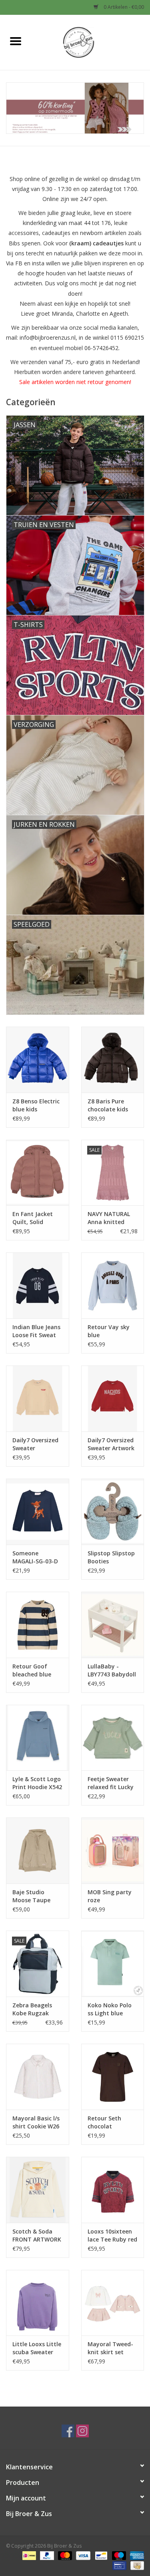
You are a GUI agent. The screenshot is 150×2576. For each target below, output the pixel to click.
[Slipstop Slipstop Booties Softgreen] (113, 1512)
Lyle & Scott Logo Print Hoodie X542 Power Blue (37, 1783)
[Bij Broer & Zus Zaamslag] (90, 42)
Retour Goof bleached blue (32, 1670)
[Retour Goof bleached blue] (38, 1625)
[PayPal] (46, 2555)
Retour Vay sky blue (109, 1331)
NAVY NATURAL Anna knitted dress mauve (109, 1218)
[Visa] (82, 2555)
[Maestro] (118, 2555)
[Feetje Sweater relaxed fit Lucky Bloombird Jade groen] (113, 1738)
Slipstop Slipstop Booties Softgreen (111, 1557)
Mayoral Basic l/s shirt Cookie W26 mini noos (36, 2122)
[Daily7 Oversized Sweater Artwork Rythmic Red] (113, 1398)
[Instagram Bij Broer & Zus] (82, 2431)
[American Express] (136, 2555)
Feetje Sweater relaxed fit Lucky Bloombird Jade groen (111, 1783)
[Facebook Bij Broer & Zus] (68, 2431)
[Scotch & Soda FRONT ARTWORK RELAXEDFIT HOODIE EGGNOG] (38, 2190)
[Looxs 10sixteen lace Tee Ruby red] (113, 2190)
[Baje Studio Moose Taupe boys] (38, 1850)
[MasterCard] (64, 2555)
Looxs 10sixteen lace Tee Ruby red (112, 2235)
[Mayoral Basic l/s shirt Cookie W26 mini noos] (38, 2077)
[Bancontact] (100, 2555)
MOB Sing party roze (110, 1896)
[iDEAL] (28, 2555)
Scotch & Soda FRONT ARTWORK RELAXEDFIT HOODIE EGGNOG (37, 2236)
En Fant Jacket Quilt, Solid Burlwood (33, 1218)
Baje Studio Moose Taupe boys (31, 1896)
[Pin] (118, 2565)
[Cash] (136, 2565)
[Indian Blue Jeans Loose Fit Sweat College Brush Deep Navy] (38, 1285)
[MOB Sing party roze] (113, 1850)
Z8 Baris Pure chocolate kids (108, 1105)
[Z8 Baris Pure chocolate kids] (113, 1060)
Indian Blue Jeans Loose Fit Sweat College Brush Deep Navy (36, 1331)
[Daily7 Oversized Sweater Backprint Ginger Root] (38, 1398)
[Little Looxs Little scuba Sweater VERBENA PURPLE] (38, 2303)
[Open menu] (16, 41)
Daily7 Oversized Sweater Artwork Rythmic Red (111, 1444)
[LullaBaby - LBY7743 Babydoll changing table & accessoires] (113, 1625)
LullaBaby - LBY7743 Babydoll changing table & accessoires (112, 1670)
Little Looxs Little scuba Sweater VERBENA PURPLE (37, 2348)
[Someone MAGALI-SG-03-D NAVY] (38, 1512)
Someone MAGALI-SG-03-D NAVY (35, 1557)
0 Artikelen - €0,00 (123, 7)
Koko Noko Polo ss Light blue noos (110, 2009)
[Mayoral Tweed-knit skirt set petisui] (113, 2303)
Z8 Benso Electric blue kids (36, 1105)
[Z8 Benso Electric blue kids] (38, 1060)
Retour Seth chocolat (104, 2122)
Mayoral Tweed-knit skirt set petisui (110, 2348)
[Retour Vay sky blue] (113, 1285)
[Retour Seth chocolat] (113, 2077)
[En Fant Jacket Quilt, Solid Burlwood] (38, 1173)
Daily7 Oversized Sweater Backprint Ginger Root (36, 1444)
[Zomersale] (75, 108)
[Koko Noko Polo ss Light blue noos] (113, 1964)
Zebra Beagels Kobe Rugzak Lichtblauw (32, 2009)
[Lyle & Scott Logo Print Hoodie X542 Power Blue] (38, 1738)
